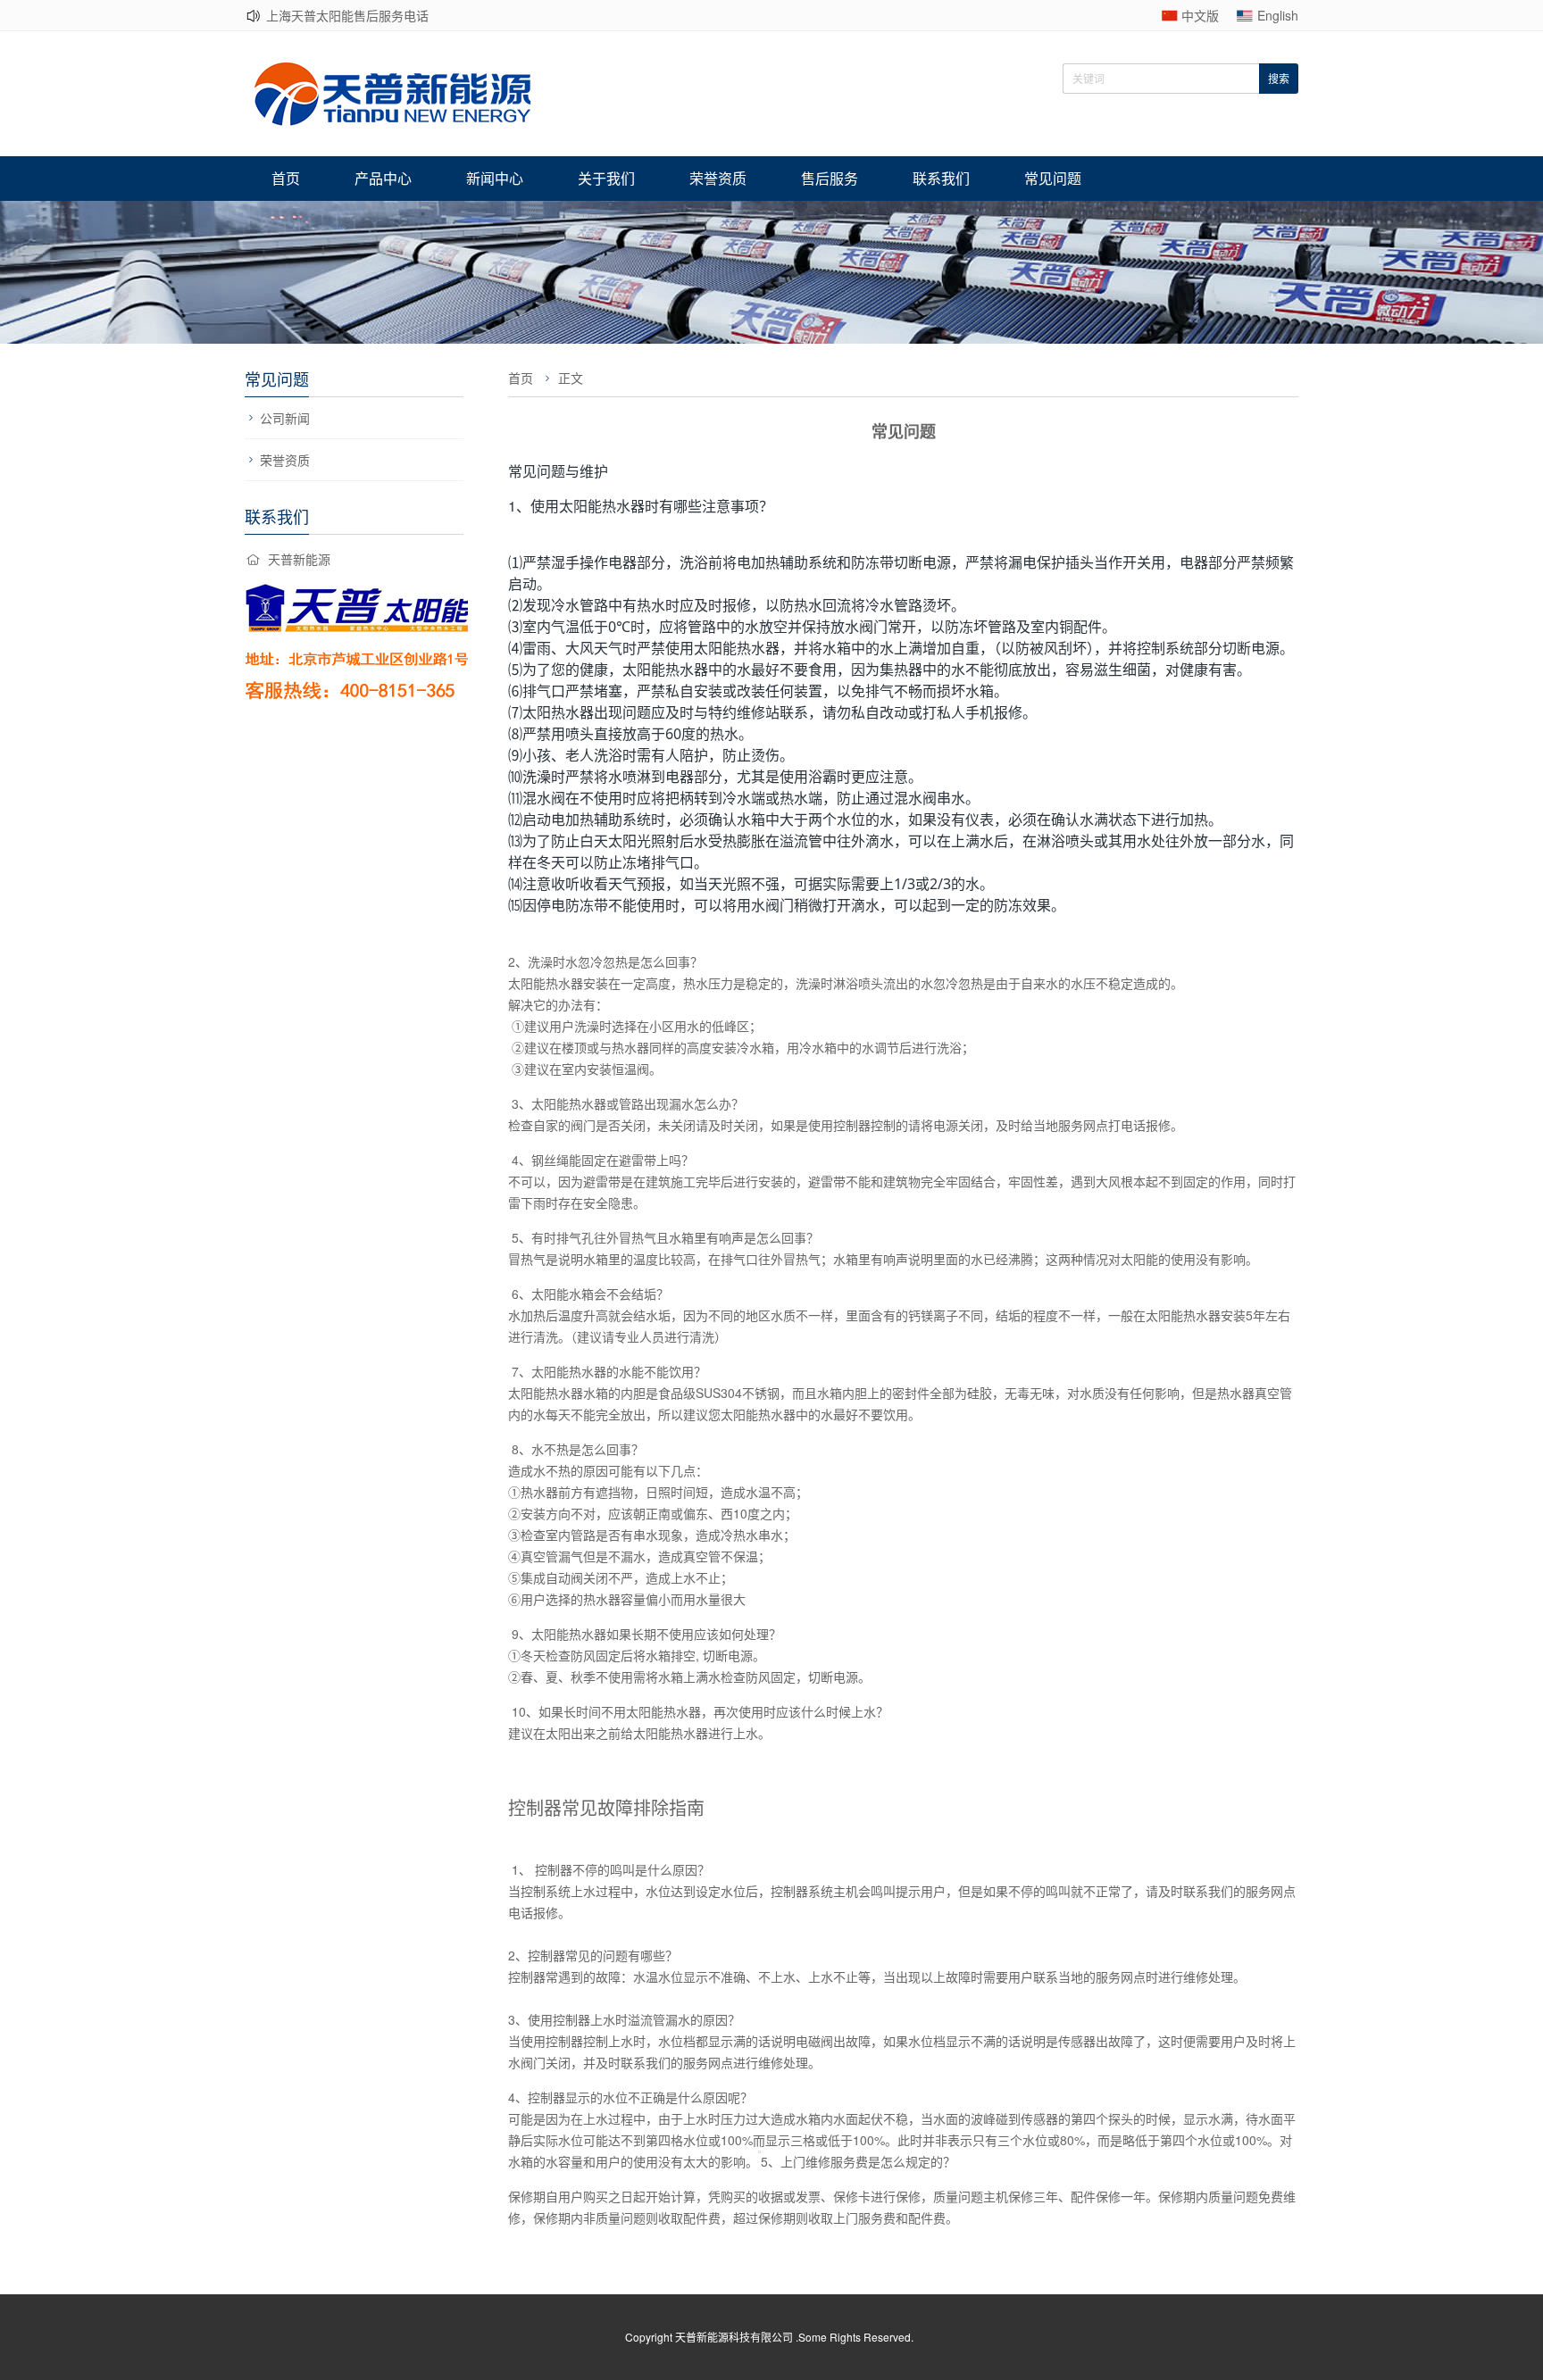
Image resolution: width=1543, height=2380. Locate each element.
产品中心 (383, 178)
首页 (286, 178)
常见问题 (1053, 178)
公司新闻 (285, 418)
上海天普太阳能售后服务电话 (347, 15)
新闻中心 (495, 178)
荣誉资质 (718, 178)
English (1278, 15)
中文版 (1200, 15)
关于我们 (606, 178)
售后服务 (830, 178)
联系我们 (941, 178)
